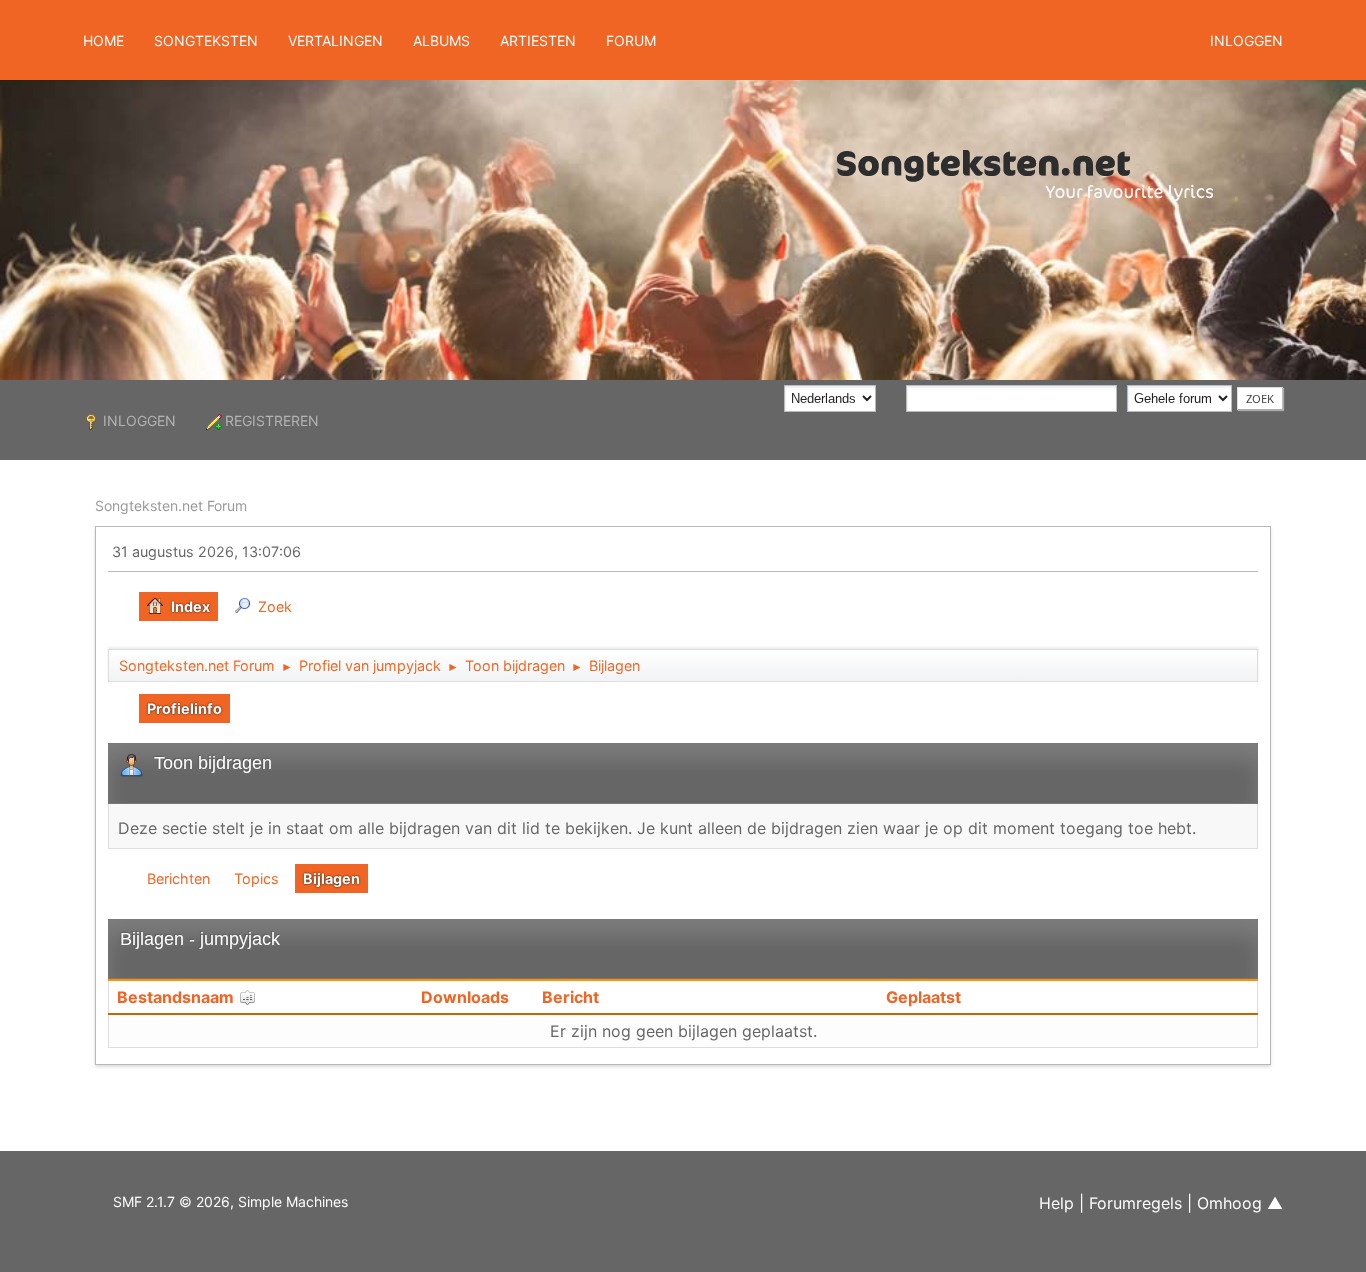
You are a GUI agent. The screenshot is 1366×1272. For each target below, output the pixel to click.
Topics (256, 878)
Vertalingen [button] (335, 40)
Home (103, 40)
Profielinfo (184, 708)
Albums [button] (441, 40)
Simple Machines (293, 1201)
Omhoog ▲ (1240, 1203)
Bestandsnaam (177, 997)
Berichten (178, 878)
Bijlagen (331, 878)
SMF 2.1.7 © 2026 (171, 1201)
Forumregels (1135, 1203)
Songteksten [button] (206, 40)
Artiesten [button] (538, 40)
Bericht (570, 997)
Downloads (465, 997)
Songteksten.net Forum (171, 505)
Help (1056, 1203)
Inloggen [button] (1246, 40)
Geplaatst (923, 997)
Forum (631, 40)
